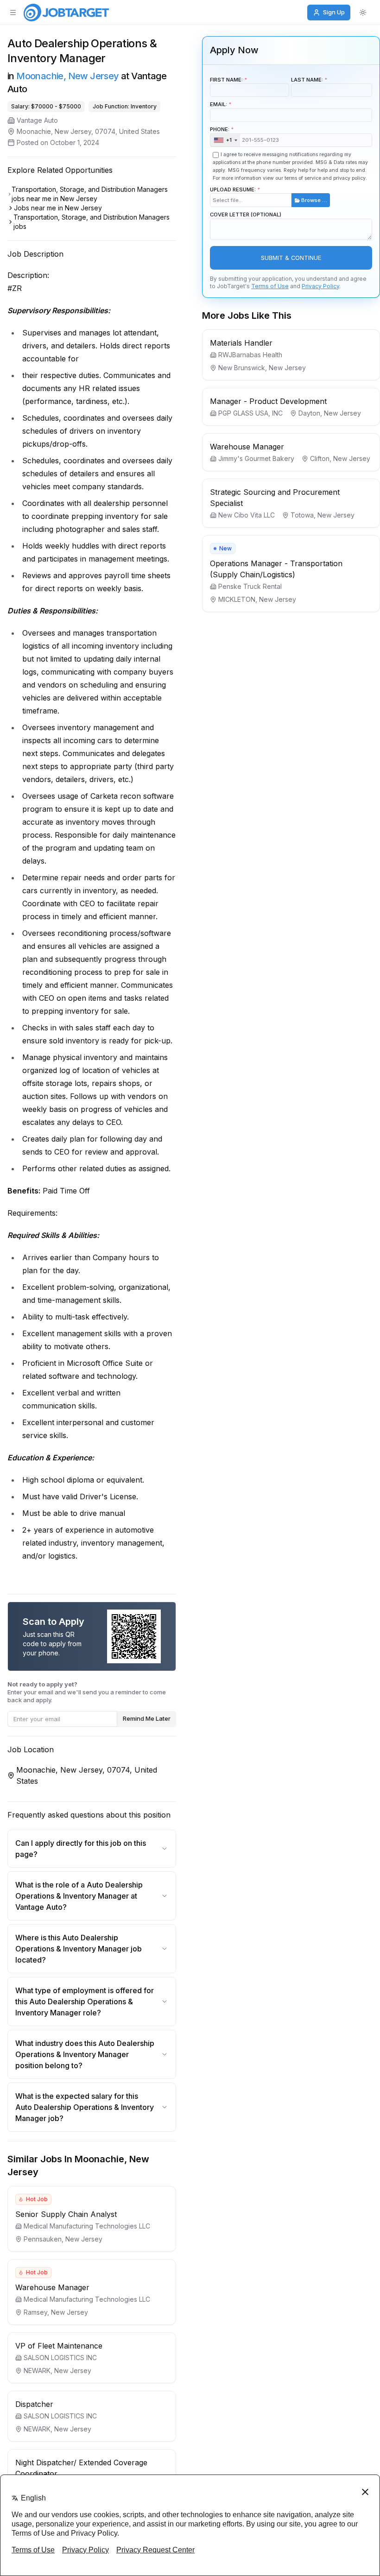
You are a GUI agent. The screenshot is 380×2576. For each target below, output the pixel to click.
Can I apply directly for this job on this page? (81, 1849)
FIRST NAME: (226, 80)
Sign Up (334, 12)
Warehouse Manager (52, 2287)
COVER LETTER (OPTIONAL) (246, 215)
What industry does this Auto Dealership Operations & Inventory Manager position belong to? (85, 2054)
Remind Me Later (147, 1718)
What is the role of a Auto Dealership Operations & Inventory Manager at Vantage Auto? (79, 1896)
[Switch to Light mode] (363, 13)
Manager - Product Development (268, 401)
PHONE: (221, 135)
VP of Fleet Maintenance (59, 2346)
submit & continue (291, 258)
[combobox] (225, 140)
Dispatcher (34, 2404)
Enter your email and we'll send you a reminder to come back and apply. (87, 1692)
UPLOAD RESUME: (269, 195)
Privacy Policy (320, 286)
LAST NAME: (307, 80)
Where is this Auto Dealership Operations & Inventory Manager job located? (79, 1949)
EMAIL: (218, 104)
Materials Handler (241, 343)
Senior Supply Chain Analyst (66, 2214)
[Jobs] (66, 13)
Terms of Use (270, 286)
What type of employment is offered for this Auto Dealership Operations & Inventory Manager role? (85, 2001)
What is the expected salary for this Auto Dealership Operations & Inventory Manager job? (85, 2107)
